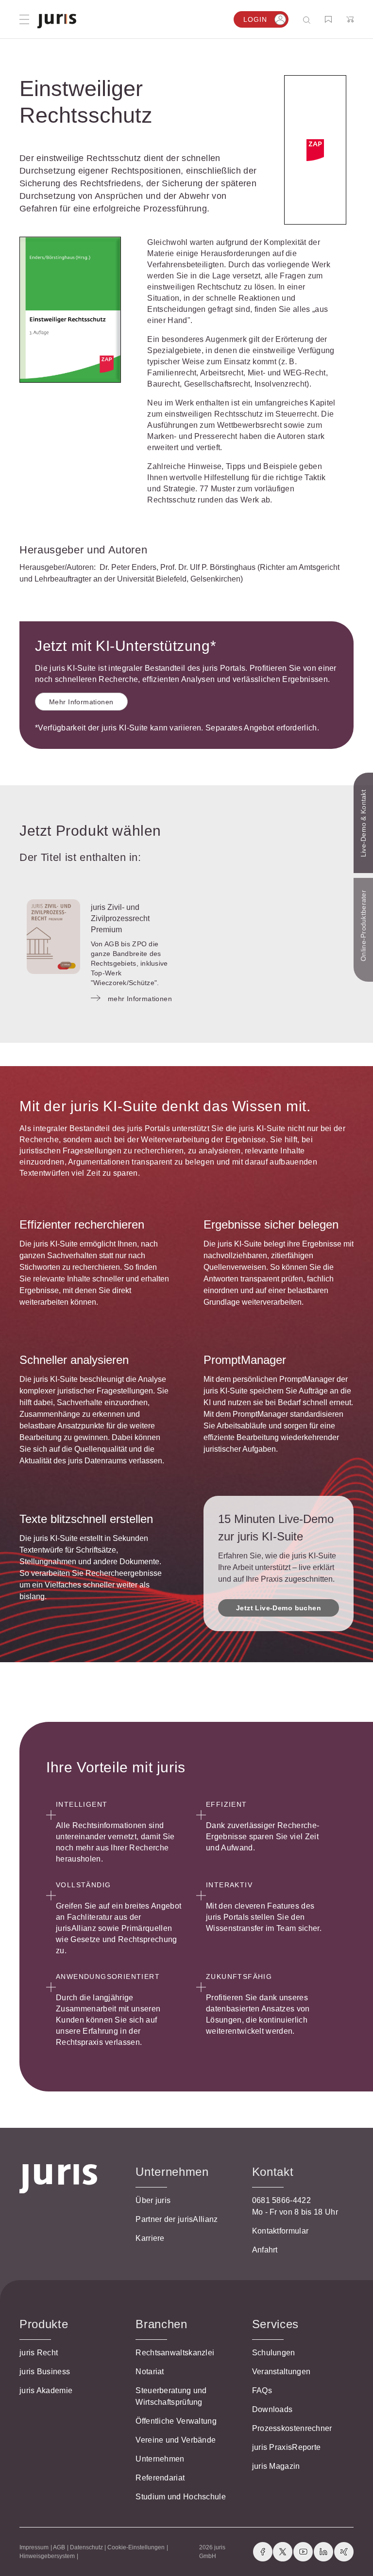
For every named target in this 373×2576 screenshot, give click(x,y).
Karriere (150, 2238)
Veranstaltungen (281, 2372)
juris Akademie (46, 2390)
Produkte (44, 2324)
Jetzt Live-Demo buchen (279, 1608)
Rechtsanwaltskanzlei (175, 2353)
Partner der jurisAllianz (177, 2219)
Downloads (272, 2409)
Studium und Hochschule (181, 2497)
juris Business (45, 2372)
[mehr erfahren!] (315, 150)
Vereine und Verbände (176, 2440)
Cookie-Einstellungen (136, 2547)
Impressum (34, 2547)
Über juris (153, 2200)
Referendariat (160, 2478)
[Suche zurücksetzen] (299, 20)
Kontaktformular (280, 2231)
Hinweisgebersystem (47, 2556)
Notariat (150, 2372)
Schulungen (274, 2353)
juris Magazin (276, 2466)
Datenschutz (86, 2547)
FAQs (262, 2390)
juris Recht (39, 2353)
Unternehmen (160, 2459)
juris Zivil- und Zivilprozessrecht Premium (120, 918)
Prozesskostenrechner (292, 2428)
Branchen (161, 2324)
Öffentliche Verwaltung (176, 2421)
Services (275, 2324)
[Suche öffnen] (309, 20)
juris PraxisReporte (287, 2447)
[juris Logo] (57, 21)
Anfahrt (265, 2250)
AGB (59, 2547)
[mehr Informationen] (53, 937)
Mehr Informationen (81, 702)
